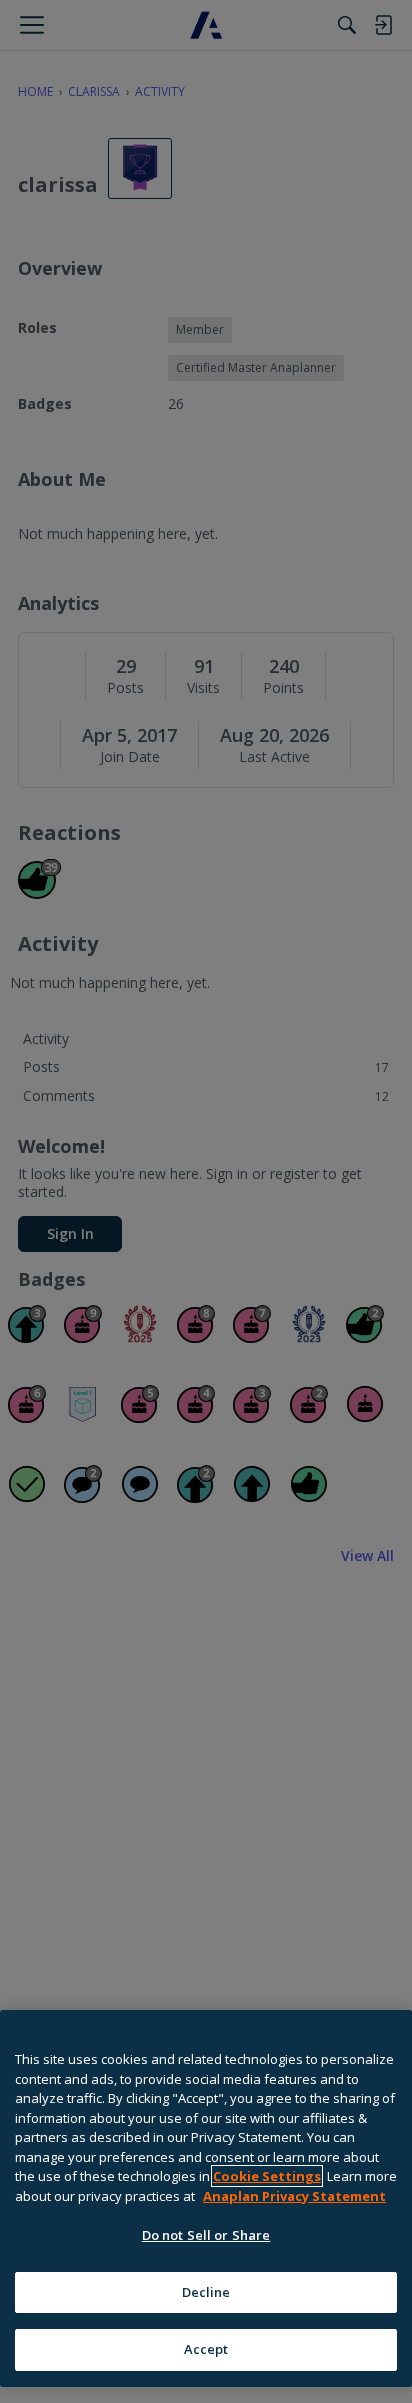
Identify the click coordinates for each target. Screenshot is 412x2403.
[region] (206, 2198)
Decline (206, 2292)
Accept (206, 2349)
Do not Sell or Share (206, 2235)
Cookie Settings (267, 2176)
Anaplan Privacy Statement (294, 2196)
